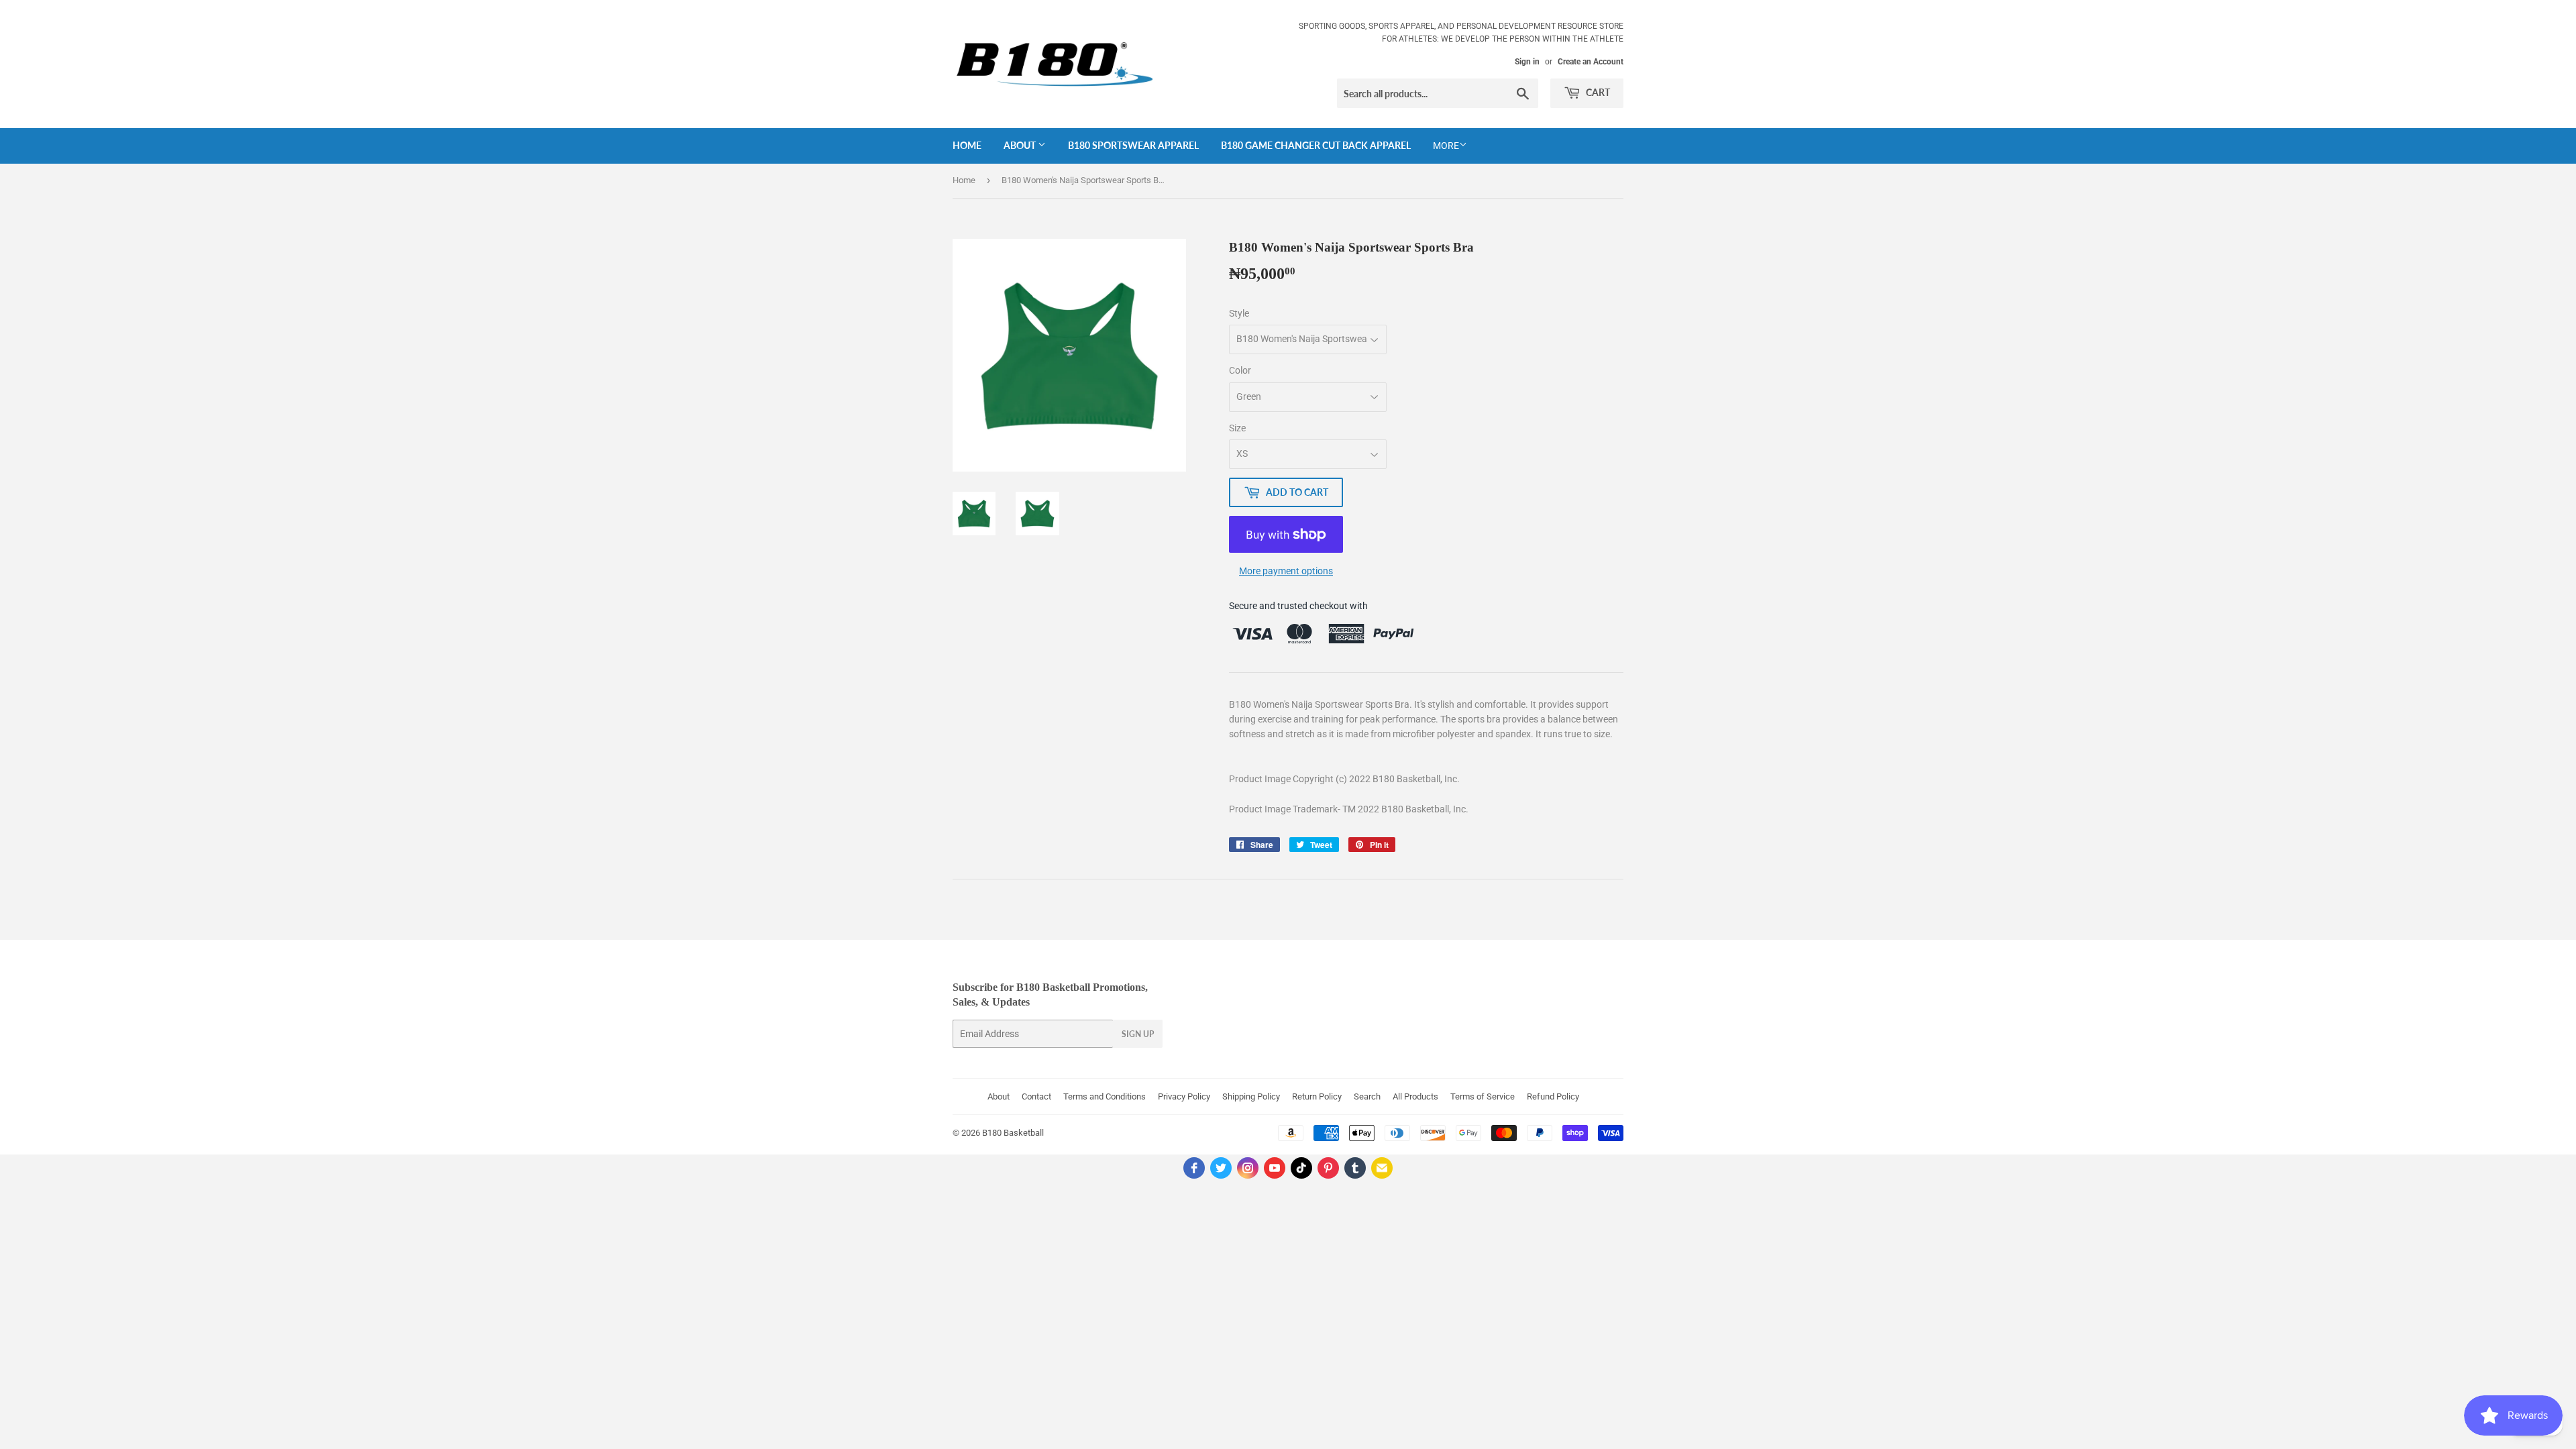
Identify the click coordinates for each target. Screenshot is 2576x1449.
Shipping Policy (1251, 1096)
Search (1367, 1096)
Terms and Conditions (1105, 1096)
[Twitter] (1221, 1168)
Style (1239, 313)
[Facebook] (1194, 1168)
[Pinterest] (1328, 1168)
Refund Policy (1553, 1096)
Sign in (1527, 62)
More (1446, 146)
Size (1237, 428)
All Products (1415, 1096)
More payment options (1286, 571)
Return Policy (1317, 1096)
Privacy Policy (1184, 1096)
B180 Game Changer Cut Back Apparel (1316, 145)
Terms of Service (1483, 1096)
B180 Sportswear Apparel (1133, 145)
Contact (1036, 1096)
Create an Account (1591, 62)
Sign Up (1138, 1034)
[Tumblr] (1355, 1168)
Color (1240, 370)
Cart (1597, 92)
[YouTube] (1275, 1168)
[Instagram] (1248, 1168)
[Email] (1382, 1168)
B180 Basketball (1013, 1133)
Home (967, 145)
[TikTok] (1301, 1168)
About (1021, 145)
